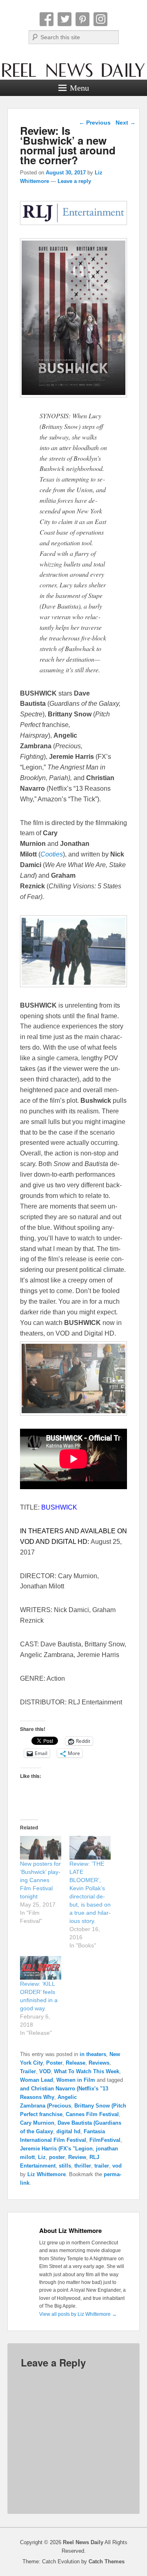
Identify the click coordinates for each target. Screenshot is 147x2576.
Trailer (28, 2071)
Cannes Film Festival (92, 2114)
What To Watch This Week (87, 2071)
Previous (95, 123)
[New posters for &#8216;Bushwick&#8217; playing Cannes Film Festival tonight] (41, 1848)
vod (117, 2166)
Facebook (47, 19)
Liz (42, 2157)
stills (65, 2166)
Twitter (65, 19)
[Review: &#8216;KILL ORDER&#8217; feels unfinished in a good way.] (41, 1968)
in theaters (93, 2054)
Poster (54, 2063)
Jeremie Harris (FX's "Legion (56, 2149)
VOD (45, 2071)
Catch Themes (107, 2562)
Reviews (99, 2063)
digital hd (68, 2131)
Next (126, 123)
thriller (83, 2166)
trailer (102, 2166)
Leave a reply (74, 181)
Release (76, 2063)
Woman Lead (37, 2080)
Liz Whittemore (47, 2174)
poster (57, 2157)
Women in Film (76, 2080)
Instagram (100, 19)
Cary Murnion (37, 2123)
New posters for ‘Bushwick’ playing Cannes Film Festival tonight (40, 1880)
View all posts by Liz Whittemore (78, 2314)
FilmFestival (105, 2140)
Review (77, 2157)
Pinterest (82, 19)
